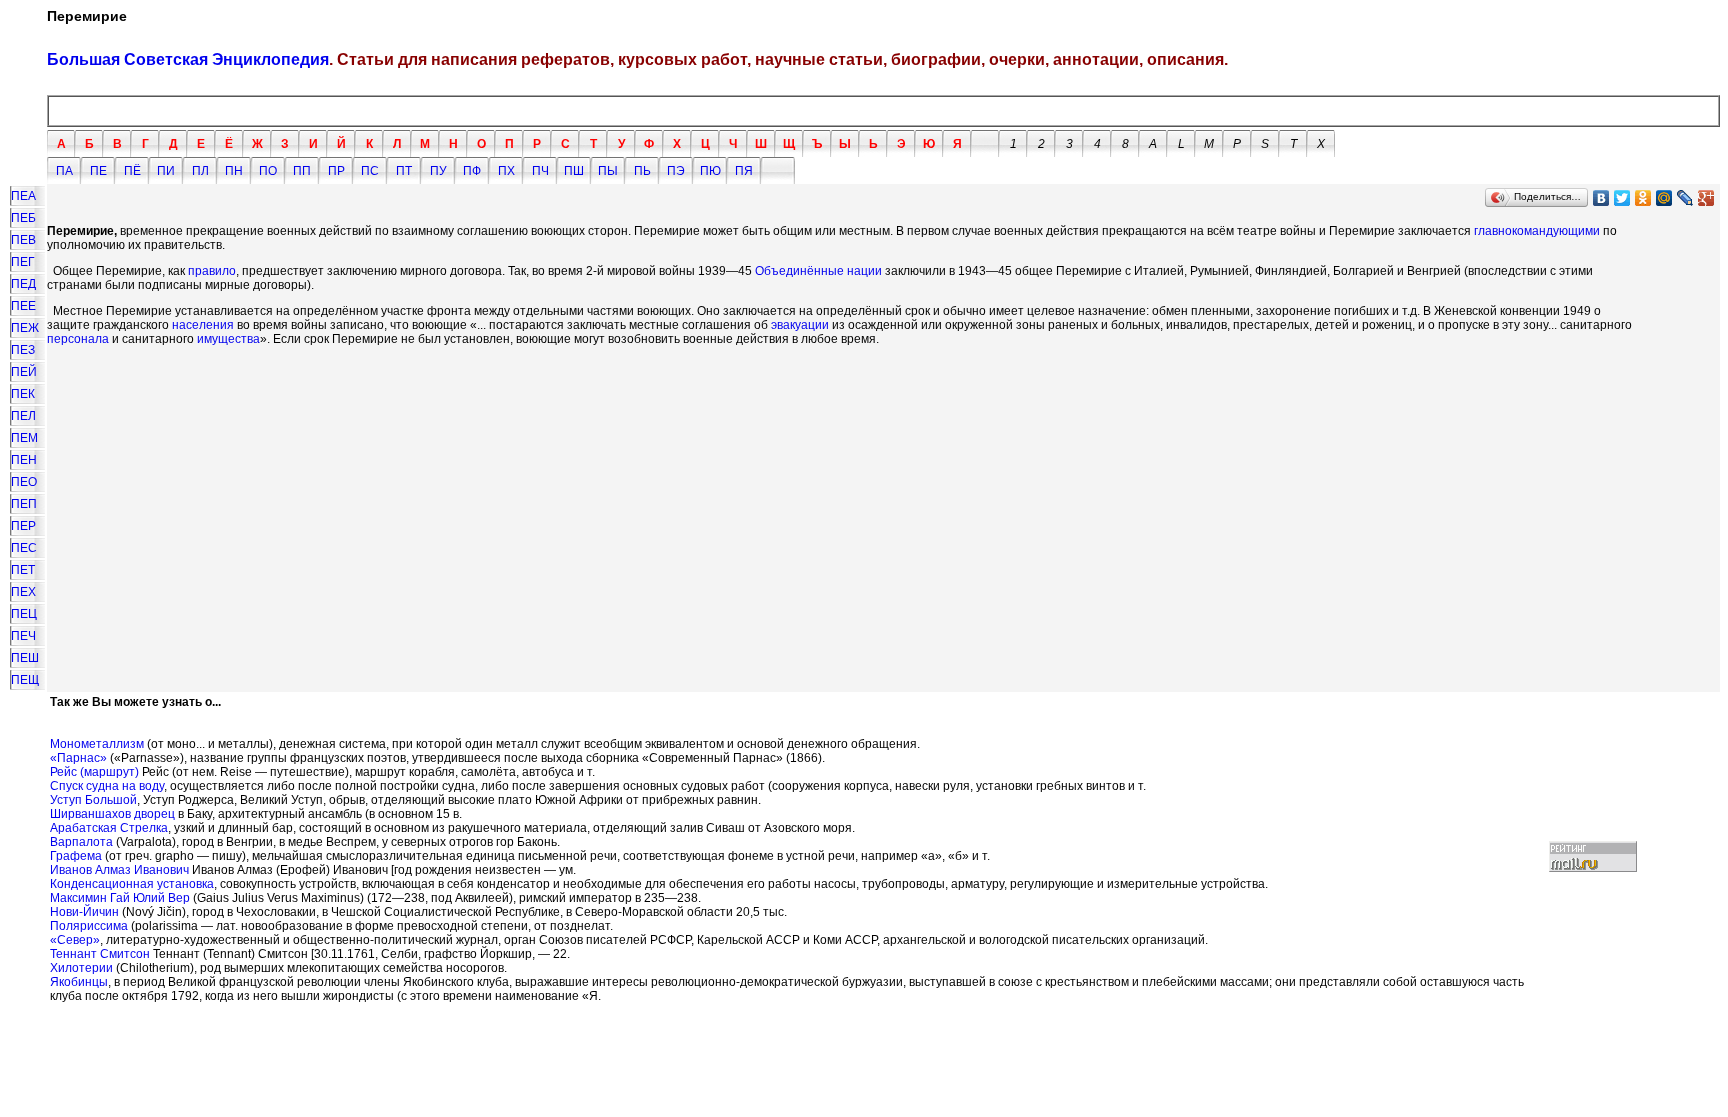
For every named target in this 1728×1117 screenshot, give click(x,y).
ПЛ (200, 171)
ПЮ (710, 171)
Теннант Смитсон (100, 954)
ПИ (166, 171)
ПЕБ (23, 218)
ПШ (574, 171)
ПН (234, 171)
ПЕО (24, 482)
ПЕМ (24, 438)
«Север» (75, 940)
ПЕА (23, 196)
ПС (370, 171)
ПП (302, 171)
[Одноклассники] (1643, 198)
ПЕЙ (24, 372)
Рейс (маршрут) (94, 772)
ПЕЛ (23, 416)
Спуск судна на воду (107, 786)
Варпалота (81, 842)
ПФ (472, 171)
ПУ (438, 171)
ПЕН (24, 460)
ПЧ (540, 171)
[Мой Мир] (1664, 198)
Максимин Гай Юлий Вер (120, 898)
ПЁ (132, 171)
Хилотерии (81, 968)
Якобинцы (79, 982)
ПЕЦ (24, 614)
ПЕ (98, 171)
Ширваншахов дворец (112, 814)
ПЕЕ (23, 306)
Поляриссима (89, 926)
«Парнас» (78, 758)
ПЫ (608, 171)
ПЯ (744, 171)
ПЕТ (23, 570)
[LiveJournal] (1685, 198)
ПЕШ (25, 658)
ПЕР (23, 526)
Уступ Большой (93, 800)
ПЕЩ (25, 680)
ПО (268, 171)
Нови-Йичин (84, 912)
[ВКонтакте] (1601, 198)
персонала (78, 339)
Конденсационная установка (132, 884)
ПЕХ (23, 592)
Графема (76, 856)
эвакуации (800, 325)
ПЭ (676, 171)
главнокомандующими (1537, 231)
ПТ (404, 171)
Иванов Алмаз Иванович (119, 870)
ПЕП (24, 504)
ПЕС (24, 548)
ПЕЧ (23, 636)
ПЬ (642, 171)
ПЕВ (23, 240)
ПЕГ (23, 262)
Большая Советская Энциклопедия (188, 59)
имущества (228, 339)
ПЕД (23, 284)
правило (212, 271)
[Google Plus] (1706, 198)
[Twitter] (1622, 198)
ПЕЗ (23, 350)
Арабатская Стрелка (109, 828)
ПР (336, 171)
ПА (64, 171)
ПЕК (23, 394)
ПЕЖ (25, 328)
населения (203, 325)
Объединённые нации (818, 271)
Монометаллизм (97, 744)
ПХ (506, 171)
